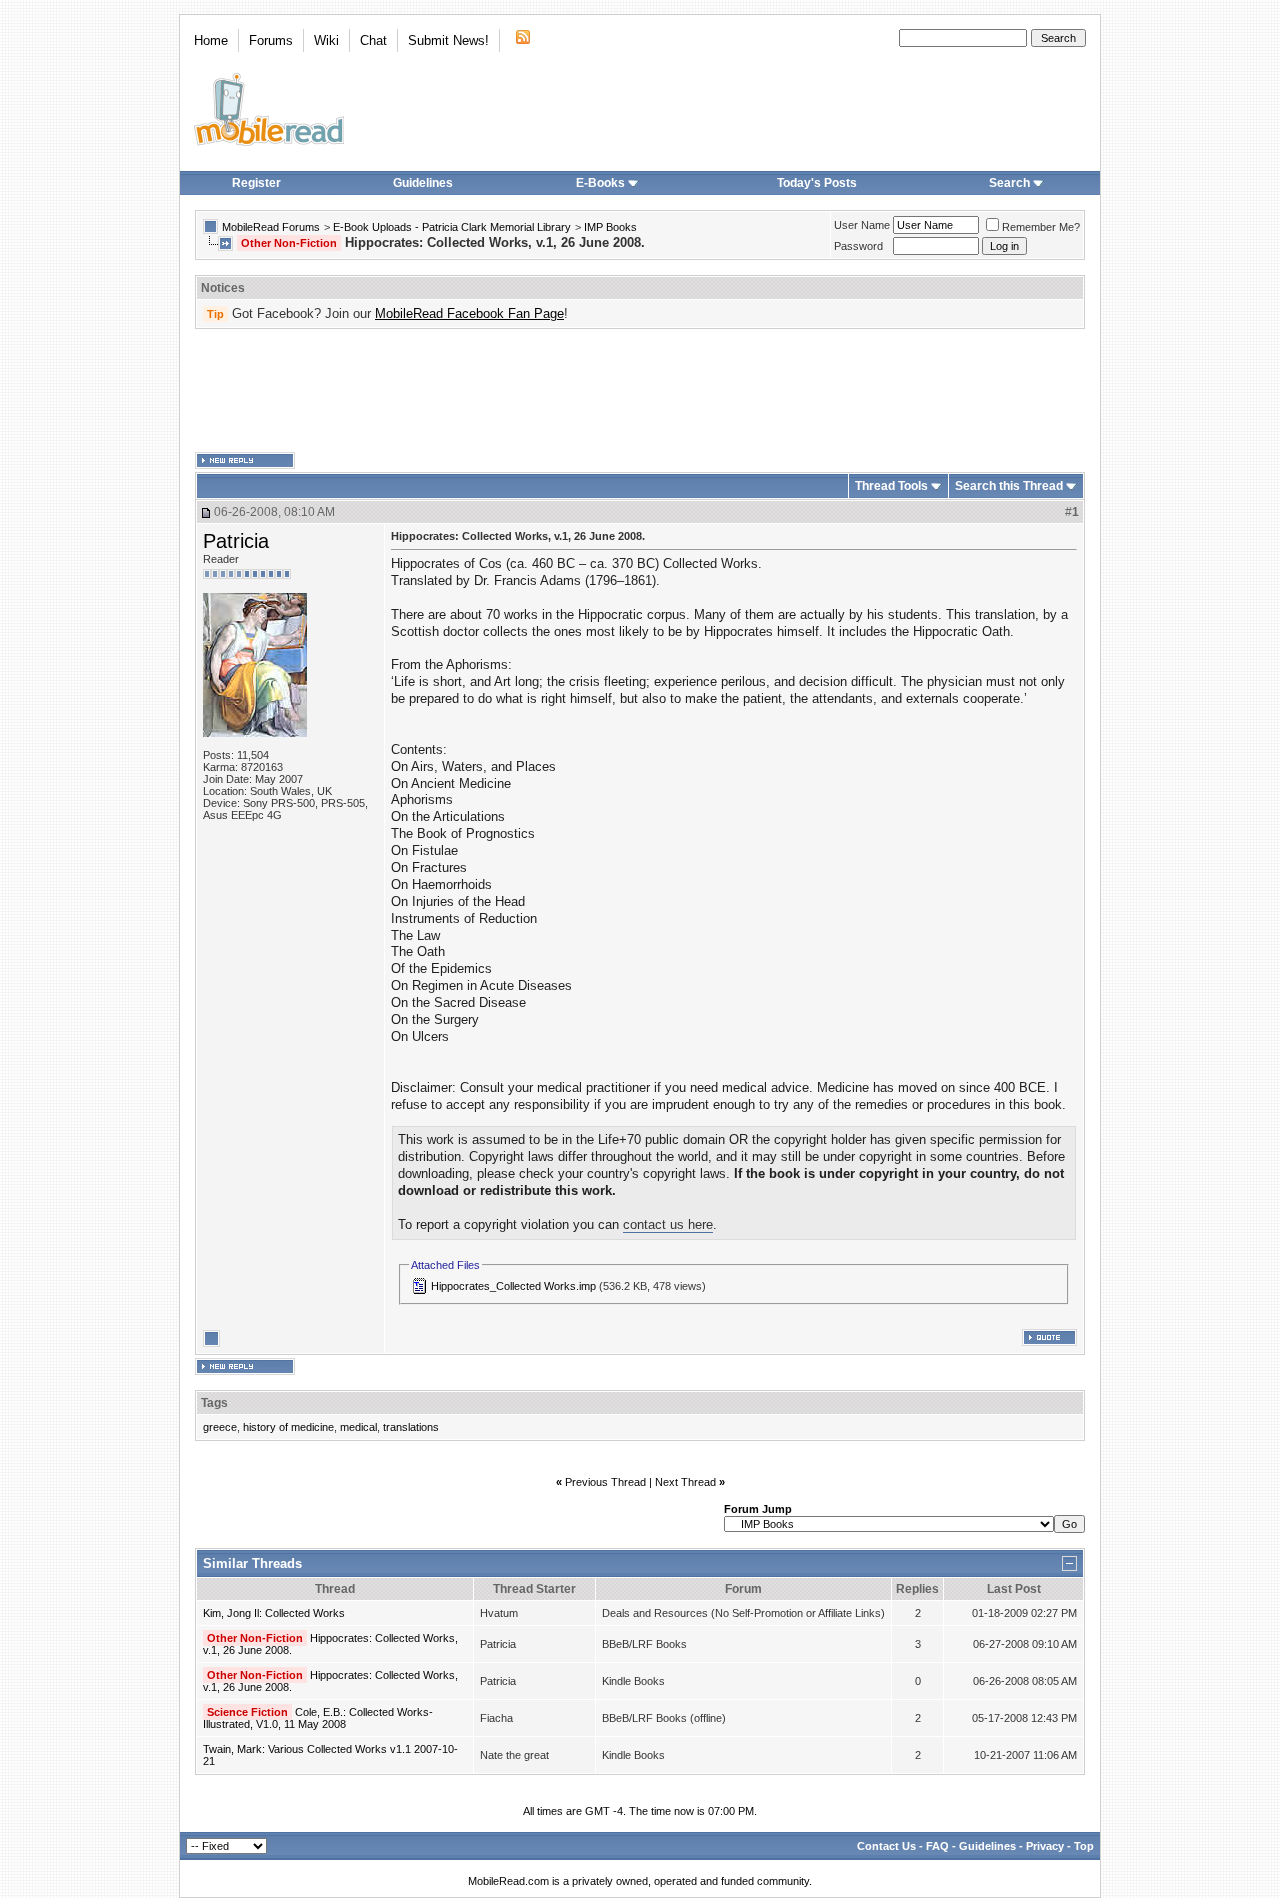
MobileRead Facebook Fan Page (469, 313)
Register (256, 183)
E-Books (600, 183)
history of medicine (288, 1427)
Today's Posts (817, 183)
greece (220, 1427)
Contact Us (886, 1846)
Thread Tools (891, 486)
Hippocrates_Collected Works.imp (513, 1286)
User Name (862, 225)
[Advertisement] (640, 391)
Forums (271, 40)
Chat (373, 40)
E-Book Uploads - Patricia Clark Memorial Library (452, 227)
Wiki (326, 40)
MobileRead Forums (271, 227)
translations (411, 1427)
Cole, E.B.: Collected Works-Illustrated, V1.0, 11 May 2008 (318, 1718)
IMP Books (610, 227)
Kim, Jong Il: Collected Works (274, 1613)
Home (211, 40)
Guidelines (423, 183)
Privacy (1045, 1846)
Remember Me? (1041, 227)
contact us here (668, 1224)
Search (1009, 183)
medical (358, 1427)
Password (858, 246)
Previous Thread (605, 1482)
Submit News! (448, 40)
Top (1084, 1846)
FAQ (937, 1846)
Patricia (236, 541)
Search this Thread (1009, 486)
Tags (214, 1403)
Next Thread (685, 1482)
